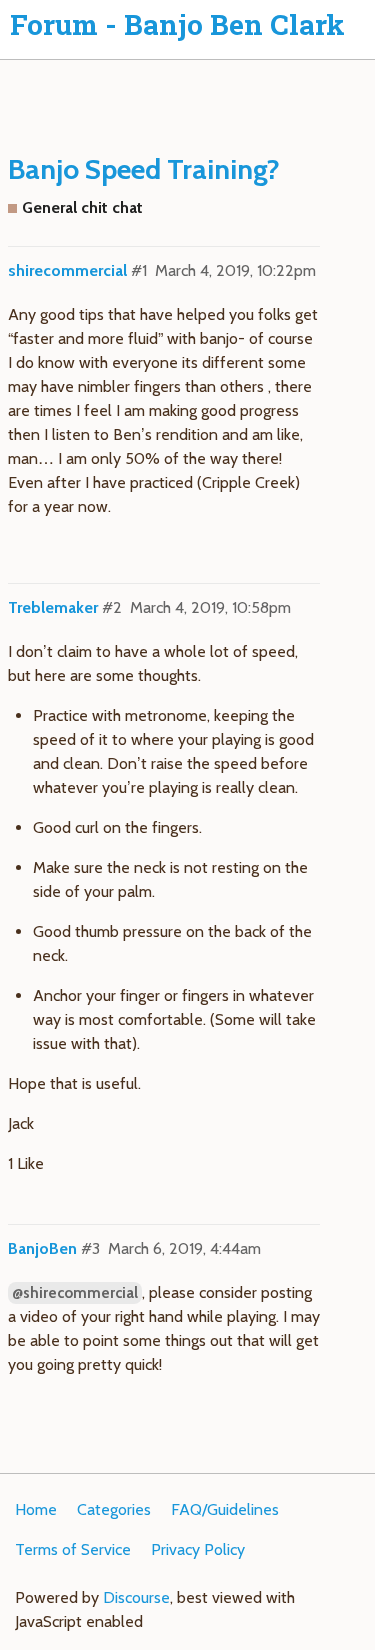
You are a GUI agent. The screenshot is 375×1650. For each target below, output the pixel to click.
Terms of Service (73, 1549)
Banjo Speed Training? (144, 169)
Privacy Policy (198, 1549)
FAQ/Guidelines (225, 1509)
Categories (114, 1509)
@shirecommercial (75, 1293)
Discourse (136, 1597)
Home (36, 1509)
